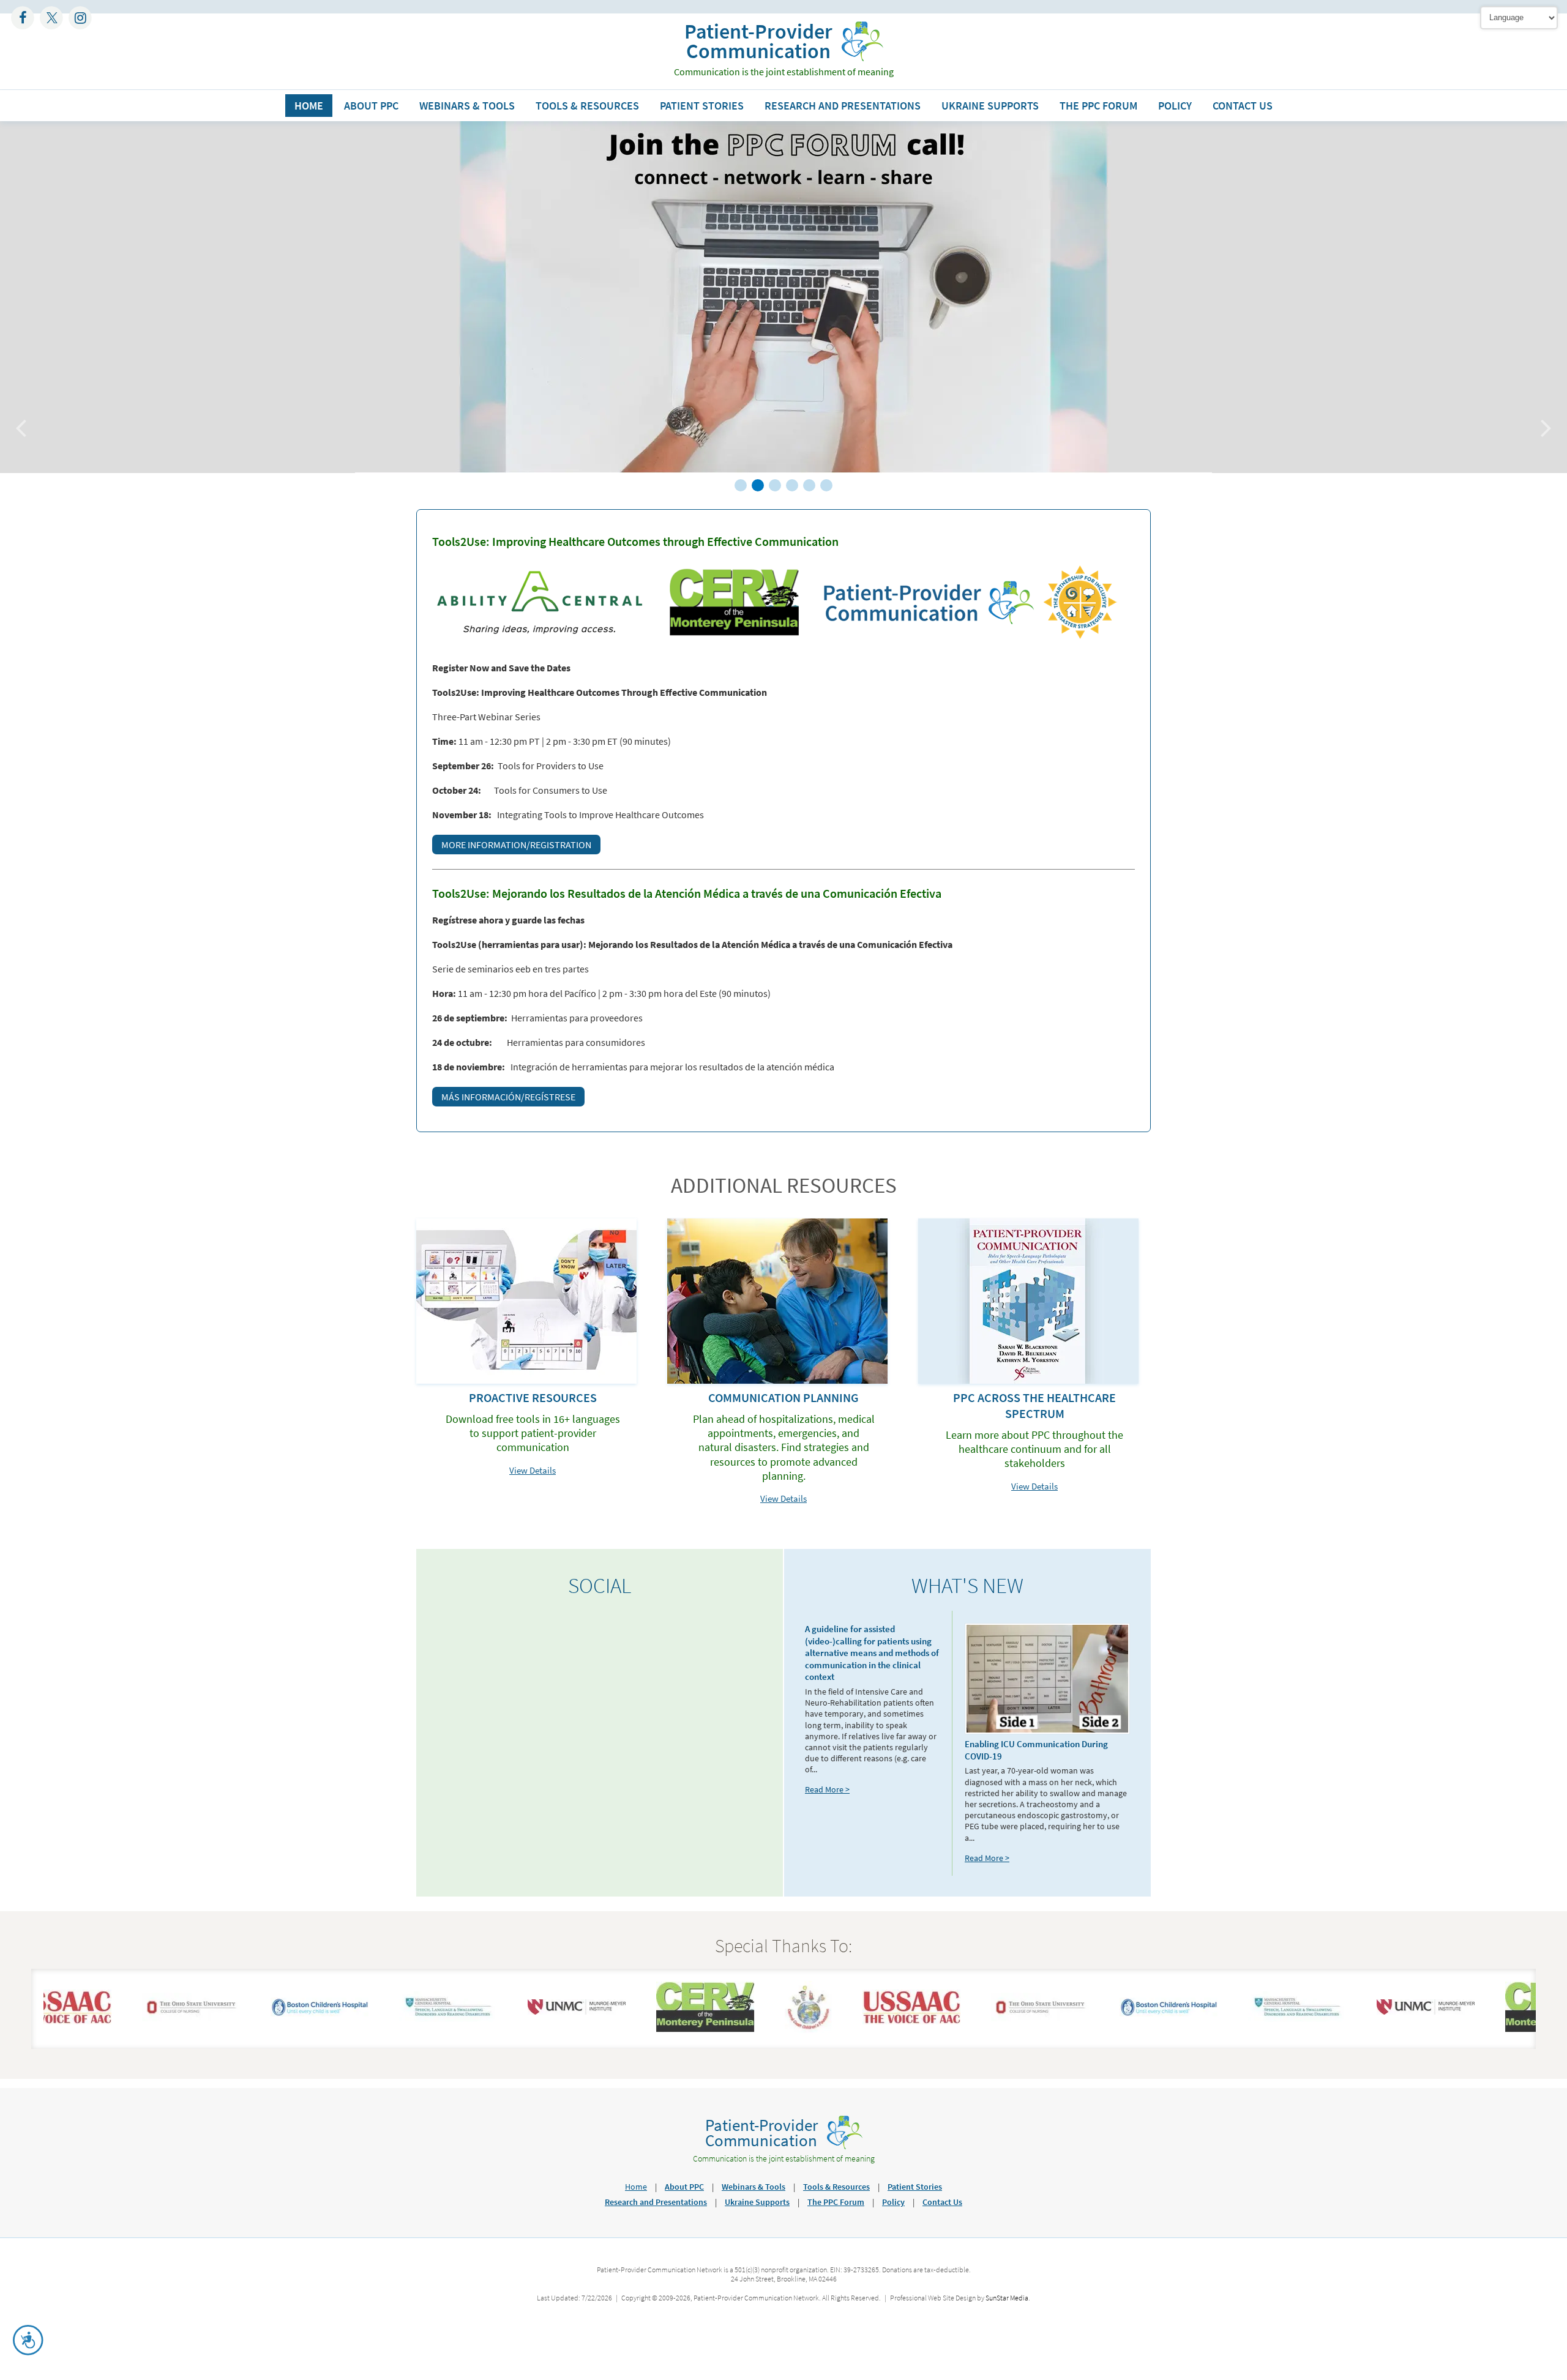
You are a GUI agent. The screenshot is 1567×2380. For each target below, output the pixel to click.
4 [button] (792, 485)
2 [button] (758, 485)
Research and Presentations (843, 106)
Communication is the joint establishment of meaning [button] (784, 72)
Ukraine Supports (990, 106)
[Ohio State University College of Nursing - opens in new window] (154, 2018)
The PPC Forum (1098, 106)
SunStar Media (1007, 2298)
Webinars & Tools (467, 106)
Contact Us (1243, 106)
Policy (1175, 106)
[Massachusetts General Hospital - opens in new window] (411, 2018)
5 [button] (809, 485)
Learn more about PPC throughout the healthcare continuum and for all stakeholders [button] (1034, 1449)
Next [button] (1541, 421)
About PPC (371, 106)
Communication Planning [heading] (783, 1397)
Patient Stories (702, 106)
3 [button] (775, 485)
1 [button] (741, 485)
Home (309, 106)
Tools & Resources (587, 106)
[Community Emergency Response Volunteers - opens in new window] (668, 2029)
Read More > (827, 1789)
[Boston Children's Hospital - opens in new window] (283, 2013)
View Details (533, 1470)
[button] (758, 41)
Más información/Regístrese (508, 1097)
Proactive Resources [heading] (533, 1397)
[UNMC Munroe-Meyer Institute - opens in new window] (540, 2011)
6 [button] (826, 485)
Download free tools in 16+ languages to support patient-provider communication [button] (533, 1433)
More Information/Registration (516, 845)
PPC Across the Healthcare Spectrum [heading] (1034, 1405)
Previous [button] (26, 421)
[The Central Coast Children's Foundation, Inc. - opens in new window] (772, 2029)
